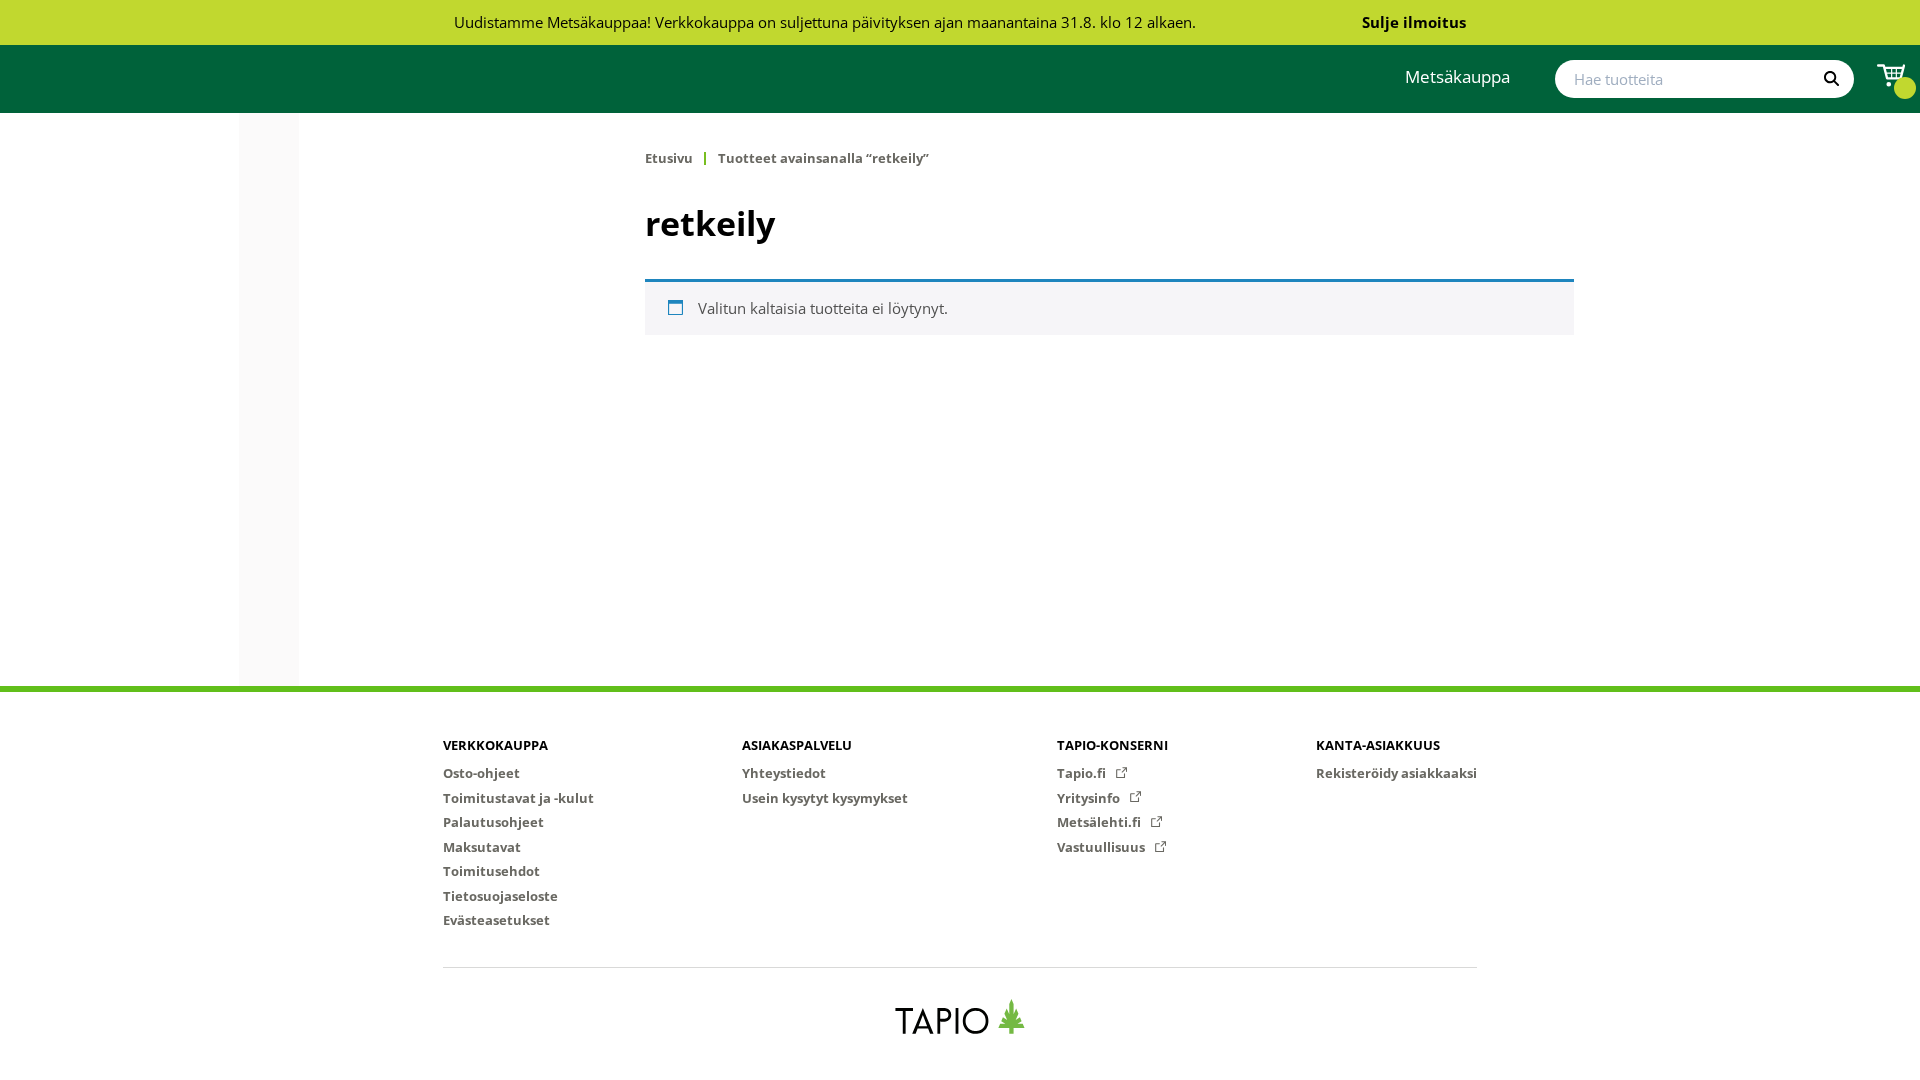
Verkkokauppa (495, 745)
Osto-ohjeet (481, 773)
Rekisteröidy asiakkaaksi (1396, 773)
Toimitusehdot (491, 871)
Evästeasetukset (496, 920)
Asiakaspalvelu (797, 745)
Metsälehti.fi (1100, 822)
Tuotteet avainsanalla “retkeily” (823, 158)
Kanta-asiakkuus (1378, 745)
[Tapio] (960, 1016)
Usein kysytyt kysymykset (825, 798)
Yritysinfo (1090, 798)
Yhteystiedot (784, 773)
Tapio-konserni (1112, 745)
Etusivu (669, 158)
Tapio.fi (1083, 773)
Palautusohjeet (493, 822)
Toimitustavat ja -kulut (518, 798)
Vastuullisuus (1102, 847)
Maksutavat (482, 847)
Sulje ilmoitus (1414, 22)
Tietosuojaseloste (500, 896)
